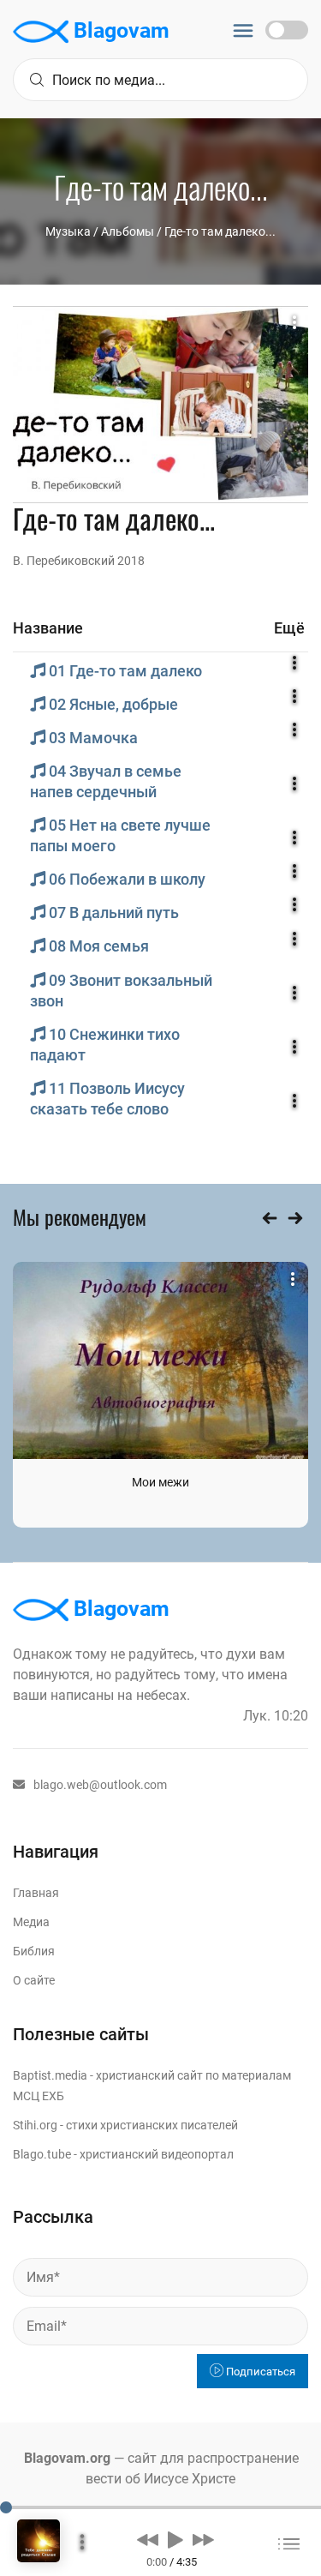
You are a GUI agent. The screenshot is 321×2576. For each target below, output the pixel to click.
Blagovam (119, 30)
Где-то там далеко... (220, 231)
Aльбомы (128, 231)
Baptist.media (50, 2075)
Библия (34, 1951)
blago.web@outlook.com (100, 1785)
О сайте (34, 1980)
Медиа (31, 1922)
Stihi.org (35, 2125)
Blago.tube (42, 2154)
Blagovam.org (67, 2458)
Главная (36, 1893)
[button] (148, 2539)
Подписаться (259, 2372)
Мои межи (160, 1482)
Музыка (68, 231)
